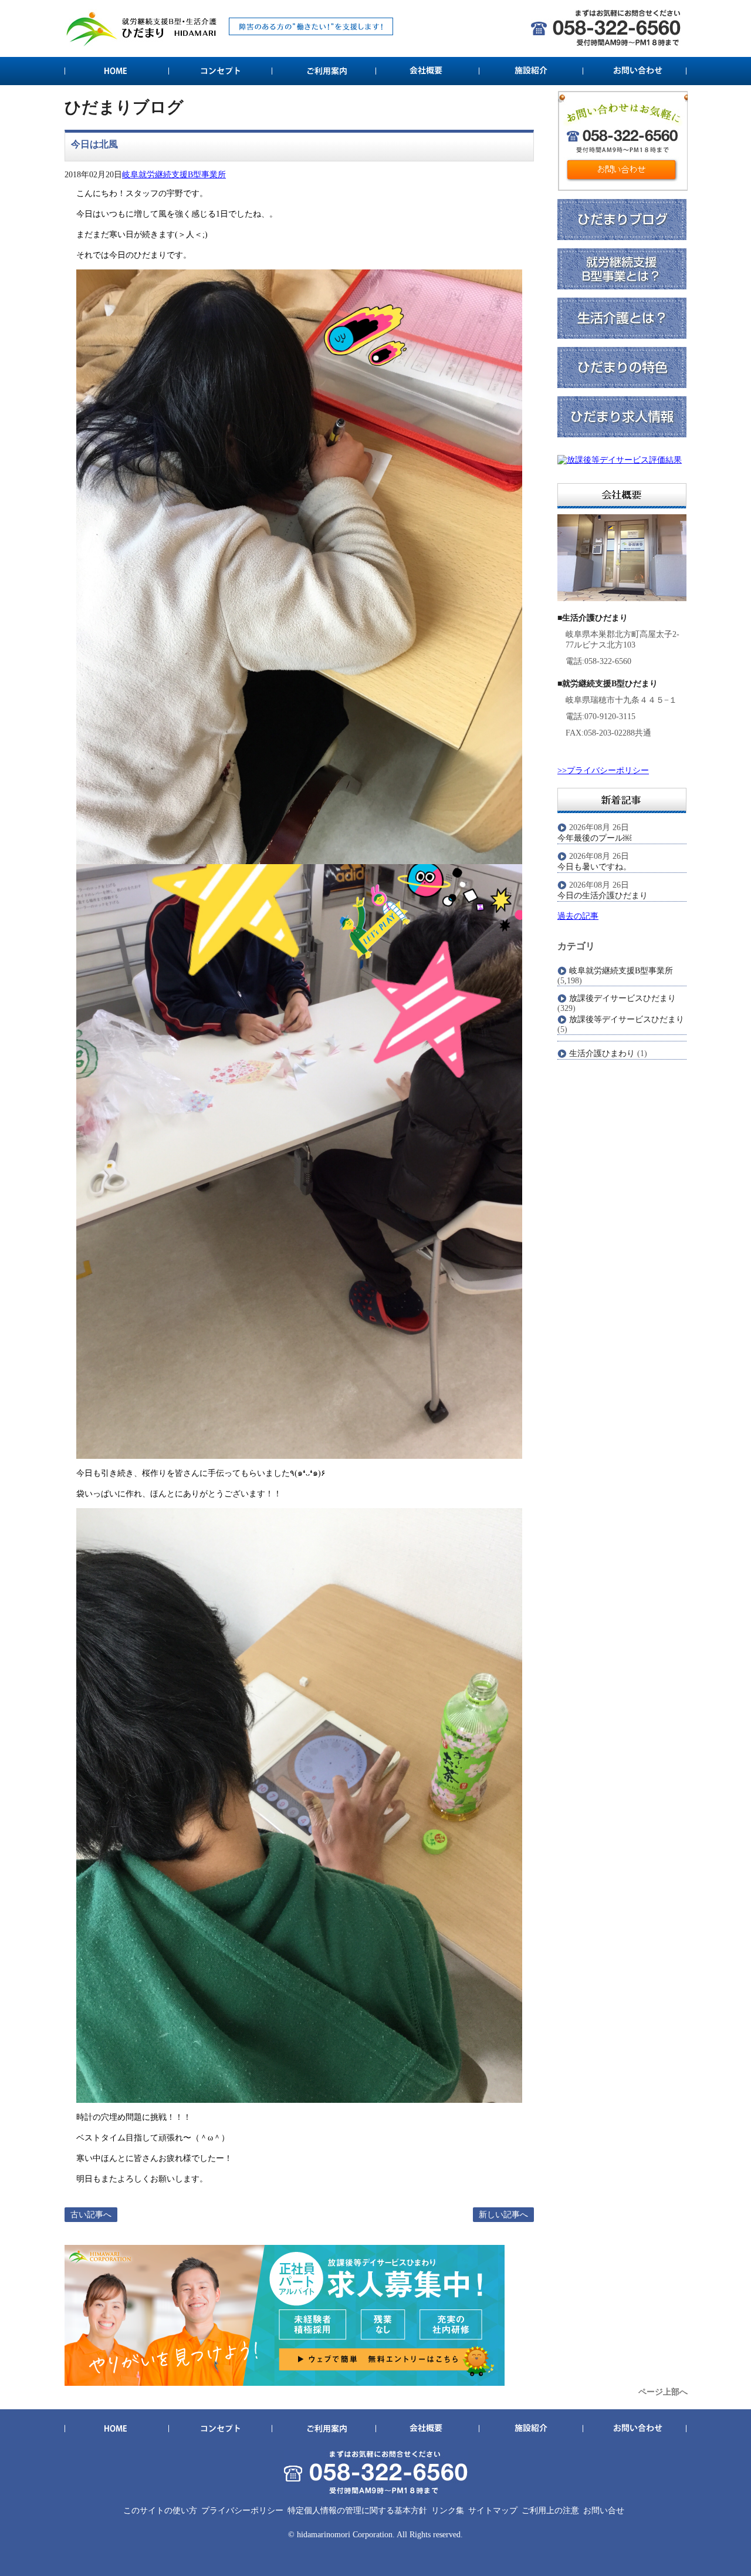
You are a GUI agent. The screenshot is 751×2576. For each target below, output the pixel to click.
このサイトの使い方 (160, 2511)
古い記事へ (91, 2215)
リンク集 (448, 2511)
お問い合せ (604, 2511)
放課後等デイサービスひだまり (627, 1019)
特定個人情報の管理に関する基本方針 (357, 2511)
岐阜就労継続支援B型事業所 (174, 175)
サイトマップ (493, 2511)
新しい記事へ (503, 2215)
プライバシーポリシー (242, 2511)
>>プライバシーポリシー (603, 771)
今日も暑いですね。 (594, 867)
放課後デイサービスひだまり (623, 998)
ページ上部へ (663, 2392)
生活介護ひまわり (602, 1053)
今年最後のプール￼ (594, 838)
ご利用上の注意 (550, 2511)
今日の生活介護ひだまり (603, 896)
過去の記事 (578, 916)
